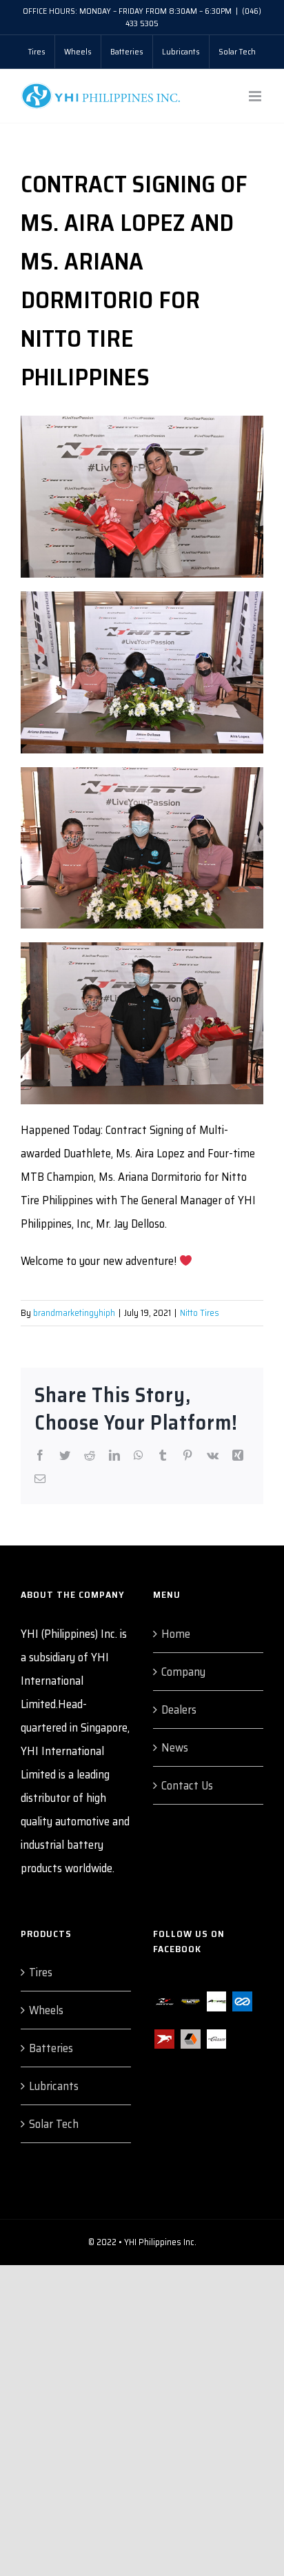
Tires (41, 1972)
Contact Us (187, 1785)
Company (183, 1672)
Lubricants (54, 2086)
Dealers (179, 1710)
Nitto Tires (200, 1313)
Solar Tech (54, 2124)
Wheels (46, 2010)
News (175, 1747)
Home (176, 1634)
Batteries (51, 2048)
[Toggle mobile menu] (256, 96)
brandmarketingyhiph (74, 1313)
